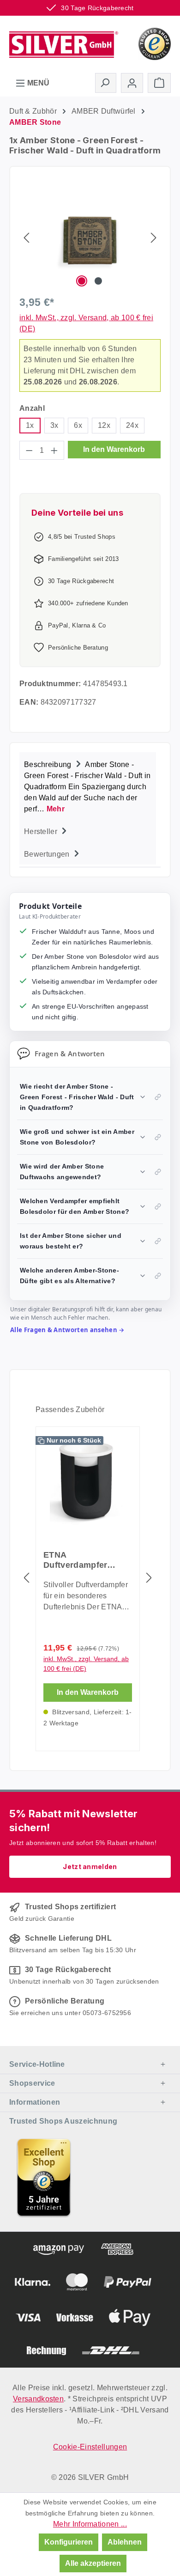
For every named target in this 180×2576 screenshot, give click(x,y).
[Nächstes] (154, 237)
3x (54, 425)
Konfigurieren (69, 2542)
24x (132, 425)
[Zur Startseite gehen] (64, 43)
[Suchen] (106, 83)
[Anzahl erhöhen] (54, 450)
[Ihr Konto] (132, 83)
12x (104, 425)
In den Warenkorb (114, 449)
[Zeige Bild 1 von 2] (82, 281)
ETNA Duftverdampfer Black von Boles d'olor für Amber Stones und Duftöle (83, 1560)
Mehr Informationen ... (90, 2524)
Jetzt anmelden (90, 1867)
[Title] (44, 2177)
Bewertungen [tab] (48, 854)
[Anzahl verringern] (29, 450)
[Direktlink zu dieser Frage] (158, 1097)
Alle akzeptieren (93, 2563)
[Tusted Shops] (155, 43)
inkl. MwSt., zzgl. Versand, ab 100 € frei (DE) (86, 1664)
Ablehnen (125, 2542)
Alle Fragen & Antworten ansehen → (67, 1330)
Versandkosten (38, 2399)
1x (30, 425)
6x (78, 425)
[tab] (88, 786)
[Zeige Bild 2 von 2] (98, 281)
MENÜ (37, 83)
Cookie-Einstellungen (90, 2447)
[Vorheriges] (26, 237)
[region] (90, 237)
